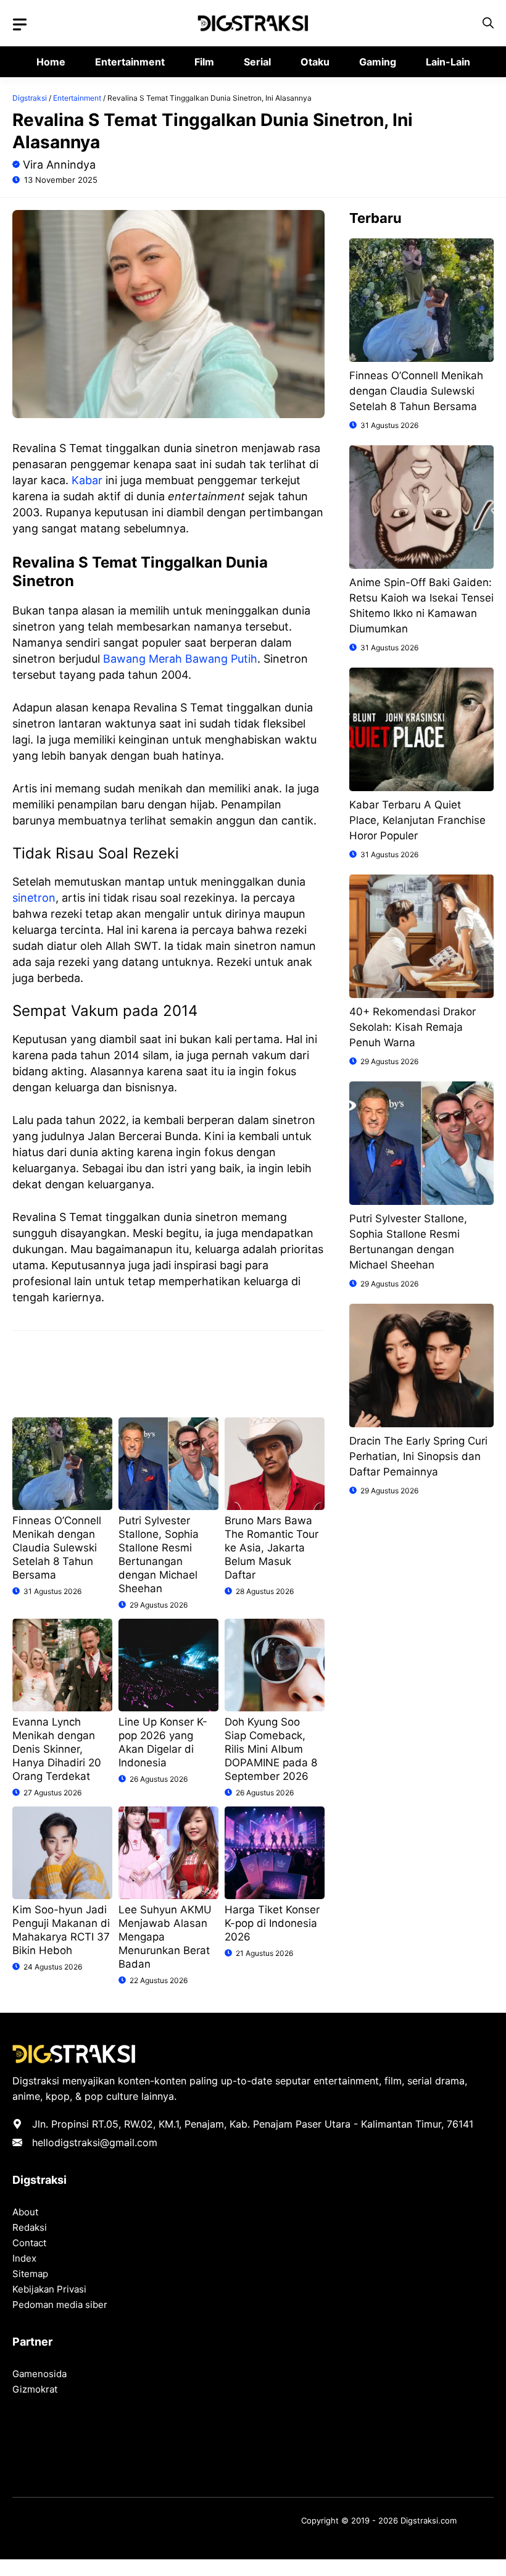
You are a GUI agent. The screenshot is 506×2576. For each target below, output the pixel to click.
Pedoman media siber (60, 2305)
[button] (488, 23)
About (25, 2212)
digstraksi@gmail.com (106, 2142)
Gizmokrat (35, 2389)
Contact (29, 2243)
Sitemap (30, 2274)
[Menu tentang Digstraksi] (20, 25)
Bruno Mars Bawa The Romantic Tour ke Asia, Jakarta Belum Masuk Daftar (272, 1548)
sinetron (34, 898)
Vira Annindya (59, 165)
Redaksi (30, 2227)
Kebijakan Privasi (49, 2289)
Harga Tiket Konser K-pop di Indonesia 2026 (272, 1923)
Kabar (87, 480)
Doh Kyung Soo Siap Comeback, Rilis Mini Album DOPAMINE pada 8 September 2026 (271, 1749)
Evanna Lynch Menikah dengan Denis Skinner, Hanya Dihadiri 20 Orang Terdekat (57, 1749)
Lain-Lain (448, 62)
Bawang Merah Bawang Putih (180, 659)
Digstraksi (30, 98)
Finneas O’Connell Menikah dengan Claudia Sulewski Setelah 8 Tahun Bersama (57, 1548)
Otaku (315, 62)
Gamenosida (39, 2374)
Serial (257, 62)
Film (204, 62)
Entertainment (130, 62)
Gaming (378, 62)
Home (51, 62)
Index (24, 2258)
